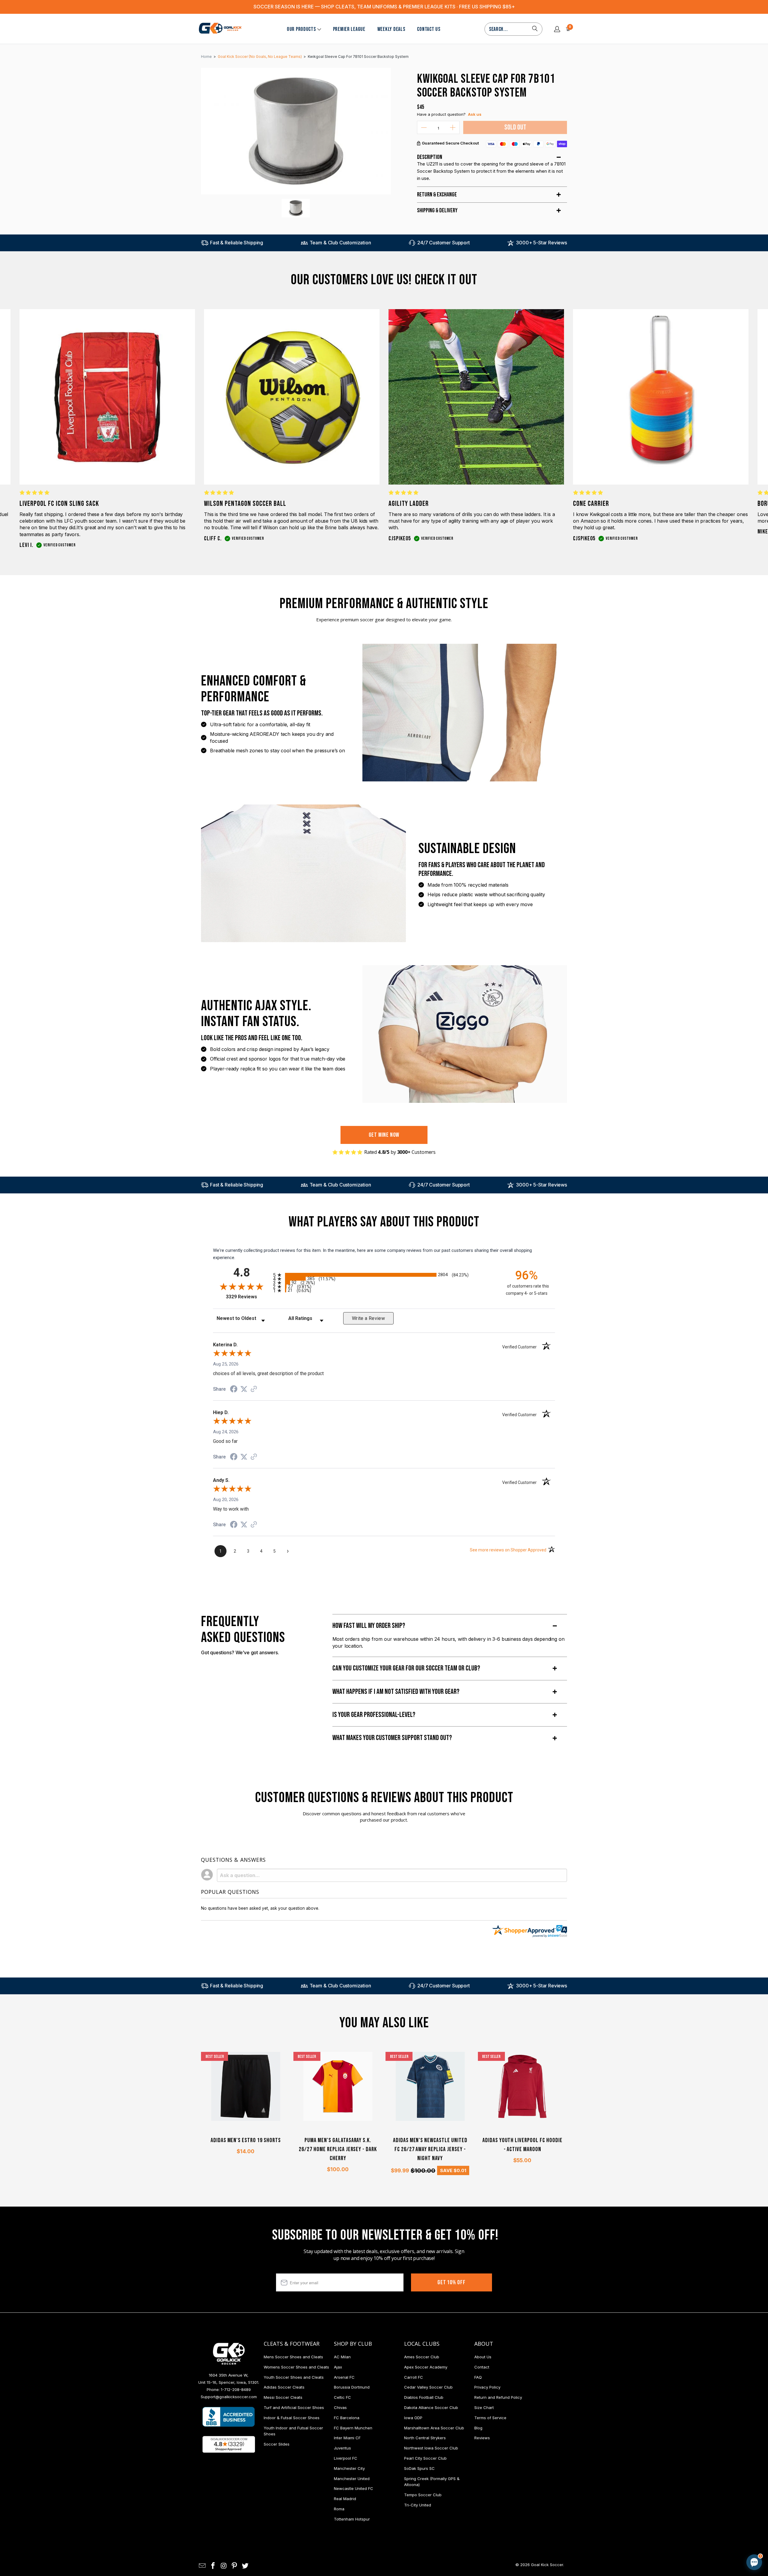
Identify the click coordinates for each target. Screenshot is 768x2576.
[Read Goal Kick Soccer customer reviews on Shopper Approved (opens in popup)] (229, 2444)
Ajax (338, 2367)
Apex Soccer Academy (426, 2367)
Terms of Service (490, 2418)
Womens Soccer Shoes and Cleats (296, 2367)
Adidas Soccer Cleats (284, 2387)
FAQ (478, 2377)
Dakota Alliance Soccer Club (431, 2407)
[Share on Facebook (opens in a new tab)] (234, 1390)
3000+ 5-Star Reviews (541, 243)
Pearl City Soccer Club (425, 2458)
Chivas (340, 2407)
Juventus (342, 2448)
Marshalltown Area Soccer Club (434, 2428)
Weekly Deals (391, 29)
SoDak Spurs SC (419, 2468)
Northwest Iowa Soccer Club (431, 2448)
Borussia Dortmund (352, 2387)
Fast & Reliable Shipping (237, 243)
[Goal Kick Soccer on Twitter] (245, 2566)
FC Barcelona (347, 2418)
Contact (482, 2367)
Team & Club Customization (340, 243)
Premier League (349, 29)
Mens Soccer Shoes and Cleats (293, 2357)
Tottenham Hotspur (352, 2519)
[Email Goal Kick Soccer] (202, 2566)
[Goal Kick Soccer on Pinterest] (235, 2566)
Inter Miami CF (347, 2438)
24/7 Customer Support (444, 243)
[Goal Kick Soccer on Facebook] (213, 2566)
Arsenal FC (344, 2377)
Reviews (482, 2438)
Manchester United (352, 2479)
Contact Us (429, 29)
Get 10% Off (451, 2282)
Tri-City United (418, 2505)
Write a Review (368, 1318)
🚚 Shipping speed (697, 2512)
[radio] (384, 1275)
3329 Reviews (248, 1297)
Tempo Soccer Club (423, 2495)
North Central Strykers (425, 2438)
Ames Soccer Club (422, 2357)
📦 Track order (738, 2512)
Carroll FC (414, 2377)
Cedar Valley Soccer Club (428, 2387)
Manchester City (349, 2468)
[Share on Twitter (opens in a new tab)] (244, 1389)
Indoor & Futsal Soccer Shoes (292, 2418)
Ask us (475, 114)
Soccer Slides (277, 2444)
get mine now (384, 1135)
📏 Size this (659, 2512)
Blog (478, 2428)
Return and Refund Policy (498, 2397)
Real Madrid (345, 2499)
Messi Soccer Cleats (283, 2397)
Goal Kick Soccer (547, 2565)
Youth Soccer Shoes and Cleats (294, 2377)
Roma (339, 2509)
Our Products (301, 29)
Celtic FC (342, 2397)
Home (206, 57)
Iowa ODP (413, 2418)
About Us (483, 2357)
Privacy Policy (487, 2387)
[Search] (535, 29)
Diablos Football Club (424, 2397)
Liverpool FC (346, 2458)
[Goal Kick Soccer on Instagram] (224, 2566)
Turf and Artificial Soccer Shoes (294, 2407)
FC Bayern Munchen (353, 2428)
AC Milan (342, 2357)
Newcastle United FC (354, 2488)
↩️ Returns (659, 2525)
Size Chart (484, 2407)
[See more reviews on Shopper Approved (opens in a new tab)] (254, 1389)
